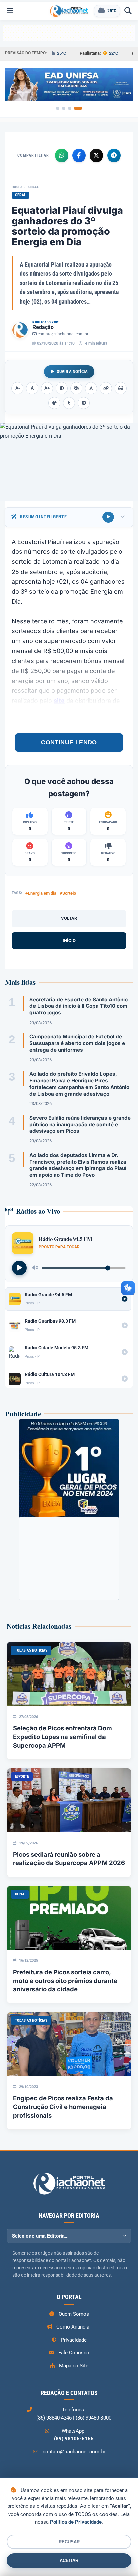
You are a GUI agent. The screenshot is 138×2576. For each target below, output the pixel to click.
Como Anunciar (74, 2327)
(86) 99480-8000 (93, 2418)
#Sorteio (68, 893)
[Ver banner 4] (80, 108)
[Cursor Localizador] (69, 403)
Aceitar (69, 2560)
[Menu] (10, 11)
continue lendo (69, 742)
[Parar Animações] (84, 403)
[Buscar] (128, 11)
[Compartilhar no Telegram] (114, 155)
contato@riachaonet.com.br (63, 334)
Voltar (69, 918)
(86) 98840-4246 (54, 2418)
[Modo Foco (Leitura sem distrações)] (121, 388)
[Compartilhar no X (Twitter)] (96, 155)
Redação (43, 327)
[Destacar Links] (106, 388)
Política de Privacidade (76, 2522)
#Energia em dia (41, 893)
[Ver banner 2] (68, 108)
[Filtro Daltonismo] (54, 403)
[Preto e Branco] (76, 388)
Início (17, 187)
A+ (47, 388)
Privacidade (74, 2340)
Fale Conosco (74, 2353)
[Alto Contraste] (62, 388)
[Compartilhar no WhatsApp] (62, 155)
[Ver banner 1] (60, 108)
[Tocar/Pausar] (19, 1268)
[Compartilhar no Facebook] (79, 155)
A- (18, 388)
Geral (34, 187)
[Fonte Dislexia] (91, 388)
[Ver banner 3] (74, 108)
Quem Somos (74, 2314)
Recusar (69, 2542)
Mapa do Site (74, 2366)
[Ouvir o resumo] (108, 517)
